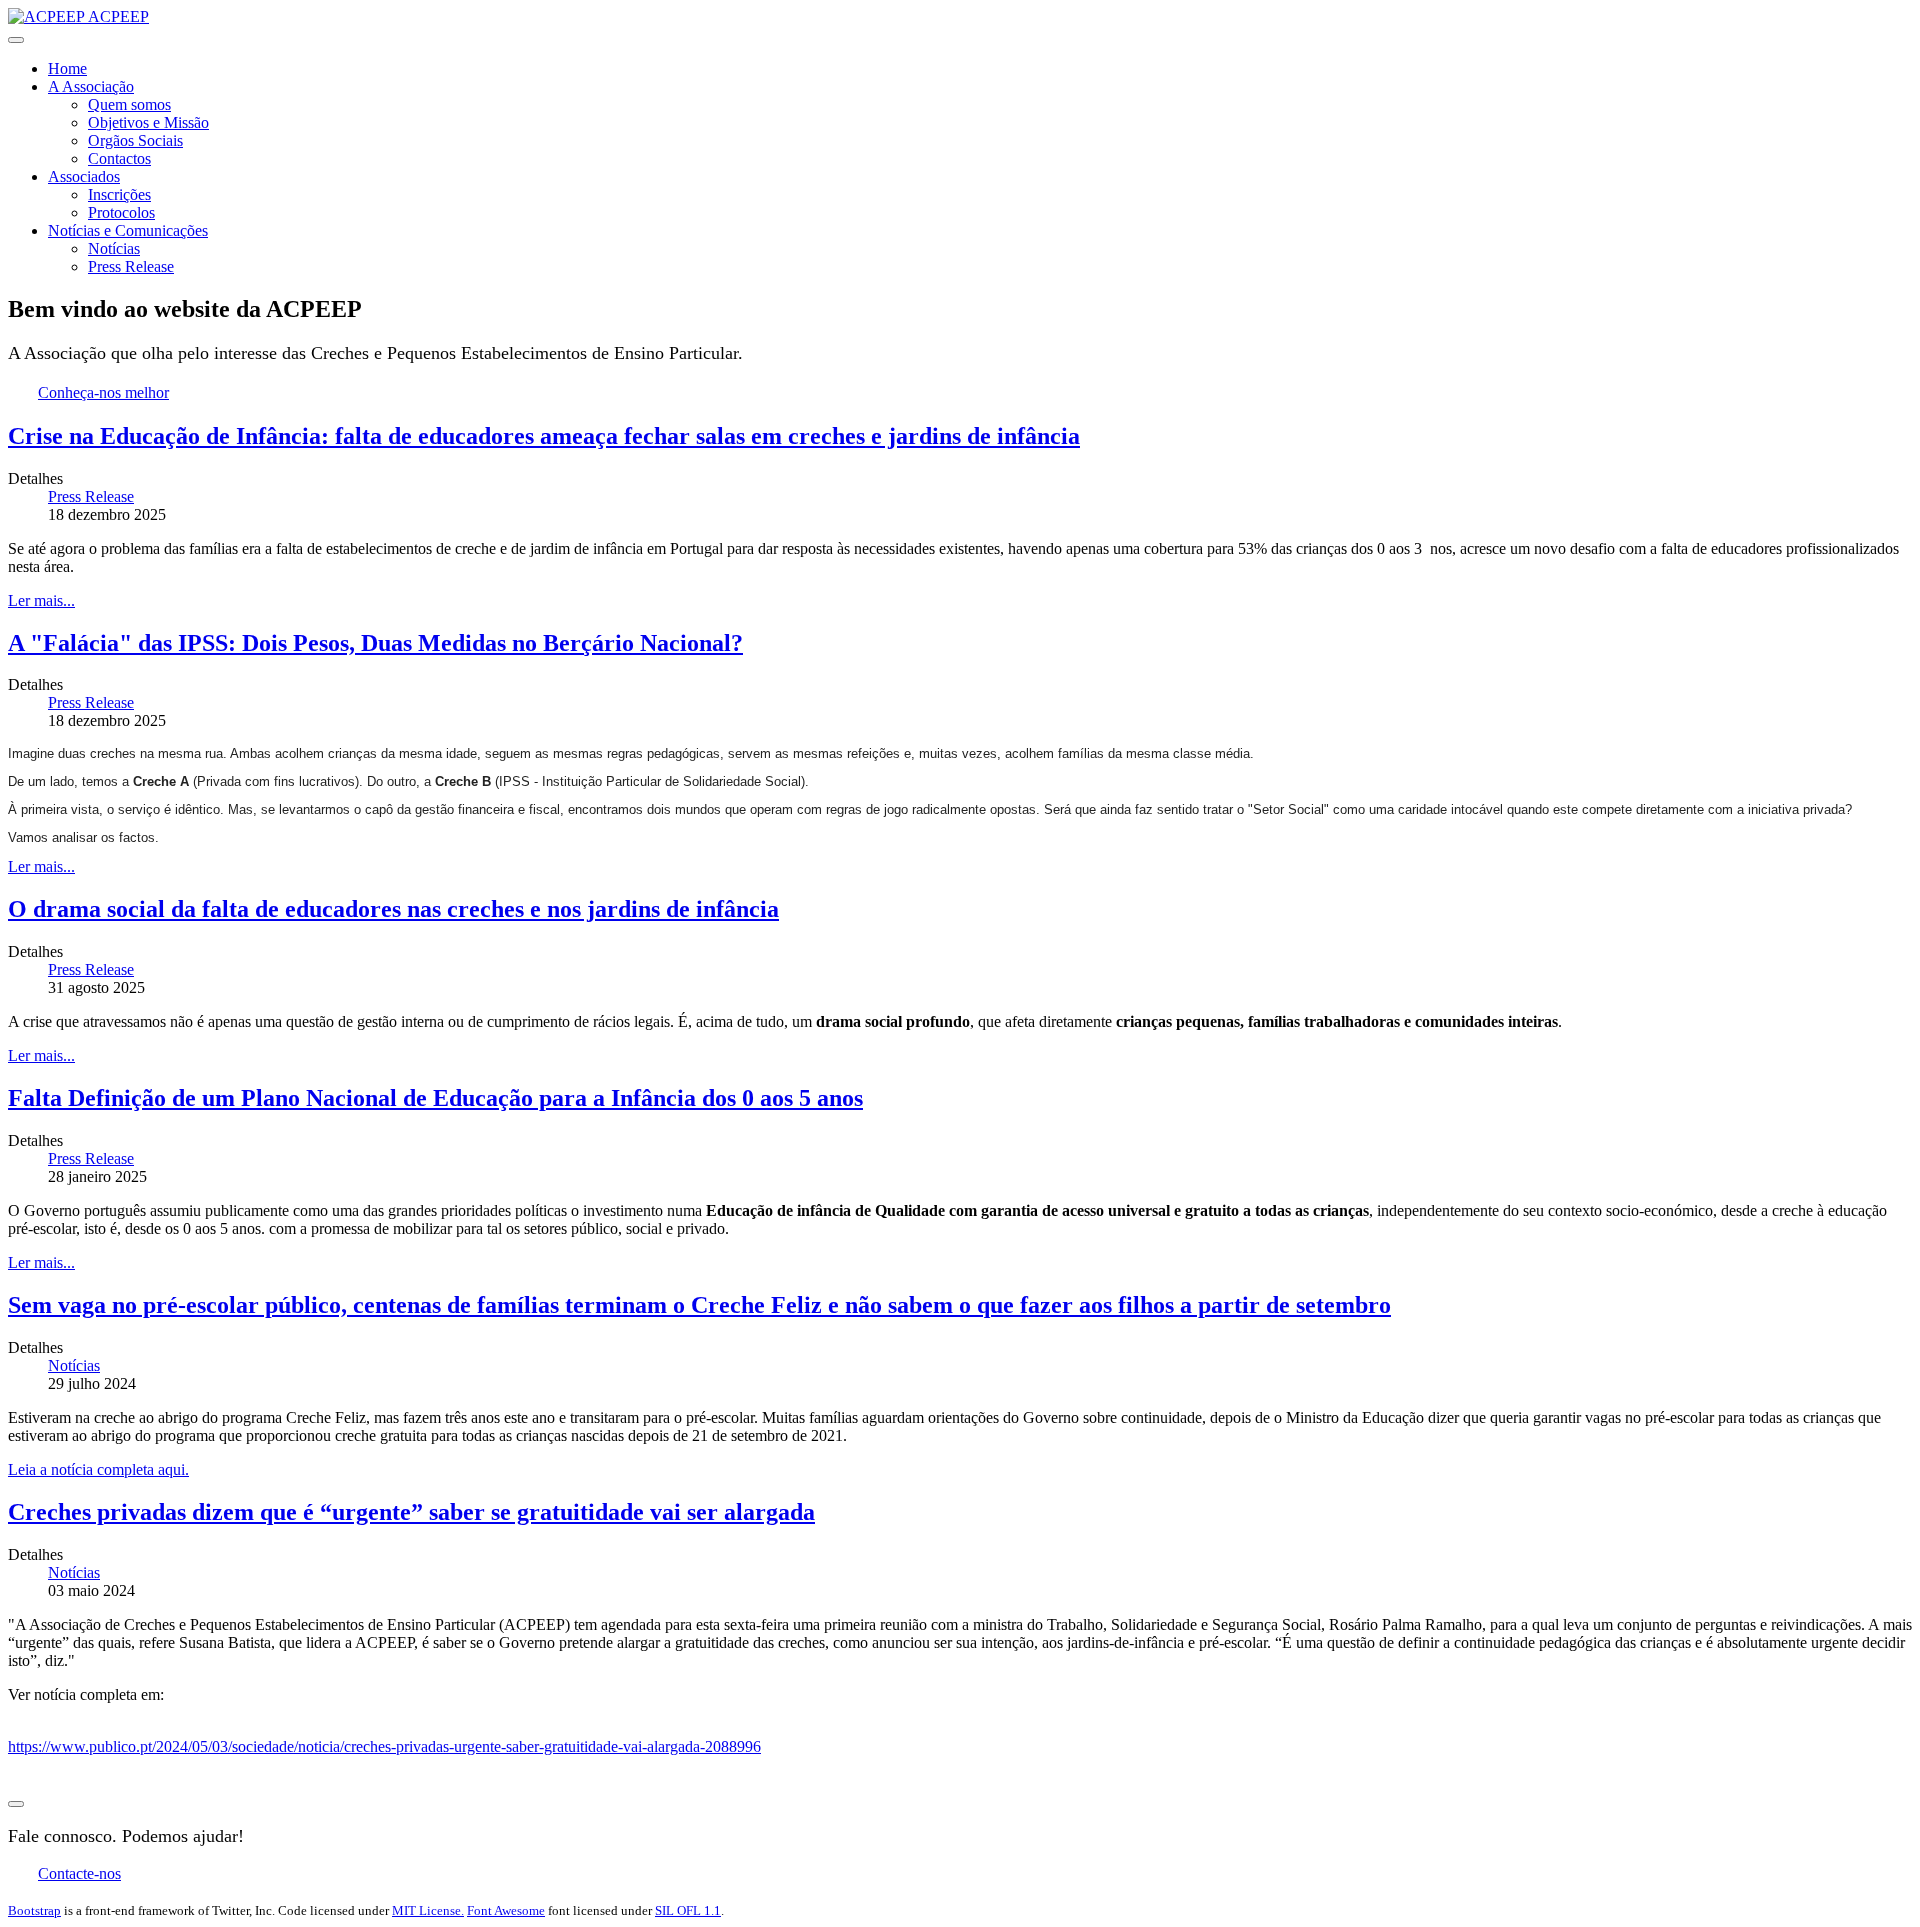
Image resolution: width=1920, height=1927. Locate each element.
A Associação (91, 86)
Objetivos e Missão (148, 122)
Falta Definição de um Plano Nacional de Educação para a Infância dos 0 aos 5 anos (435, 1098)
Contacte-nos (79, 1873)
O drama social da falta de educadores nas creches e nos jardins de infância (393, 909)
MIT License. (428, 1910)
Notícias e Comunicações (128, 230)
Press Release (131, 266)
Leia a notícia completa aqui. (98, 1469)
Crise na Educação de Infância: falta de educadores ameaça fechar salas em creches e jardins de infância (544, 436)
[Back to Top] (16, 1804)
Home (67, 68)
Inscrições (119, 194)
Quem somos (129, 104)
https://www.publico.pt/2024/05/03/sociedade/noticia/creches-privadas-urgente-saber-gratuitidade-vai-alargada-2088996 (384, 1746)
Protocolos (121, 212)
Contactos (119, 158)
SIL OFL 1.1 (688, 1910)
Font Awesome (506, 1910)
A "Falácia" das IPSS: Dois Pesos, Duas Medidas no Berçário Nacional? (375, 643)
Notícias (114, 248)
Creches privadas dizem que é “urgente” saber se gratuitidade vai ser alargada (411, 1512)
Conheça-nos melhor (103, 392)
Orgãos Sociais (135, 140)
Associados (84, 176)
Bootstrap (34, 1910)
